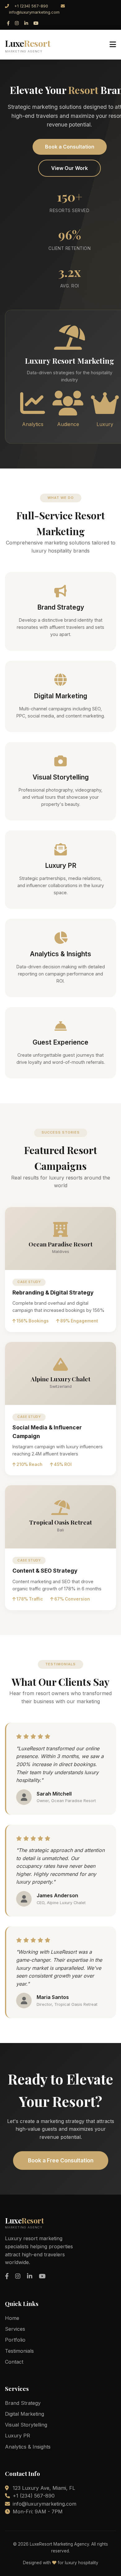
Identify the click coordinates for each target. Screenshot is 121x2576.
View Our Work (69, 168)
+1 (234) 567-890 (31, 6)
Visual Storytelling (26, 2425)
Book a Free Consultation (61, 2160)
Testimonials (19, 2351)
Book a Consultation (70, 147)
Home (12, 2318)
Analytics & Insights (28, 2447)
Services (15, 2329)
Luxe (28, 45)
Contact (14, 2362)
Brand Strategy (23, 2403)
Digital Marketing (25, 2414)
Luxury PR (18, 2436)
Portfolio (15, 2340)
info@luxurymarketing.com (34, 12)
